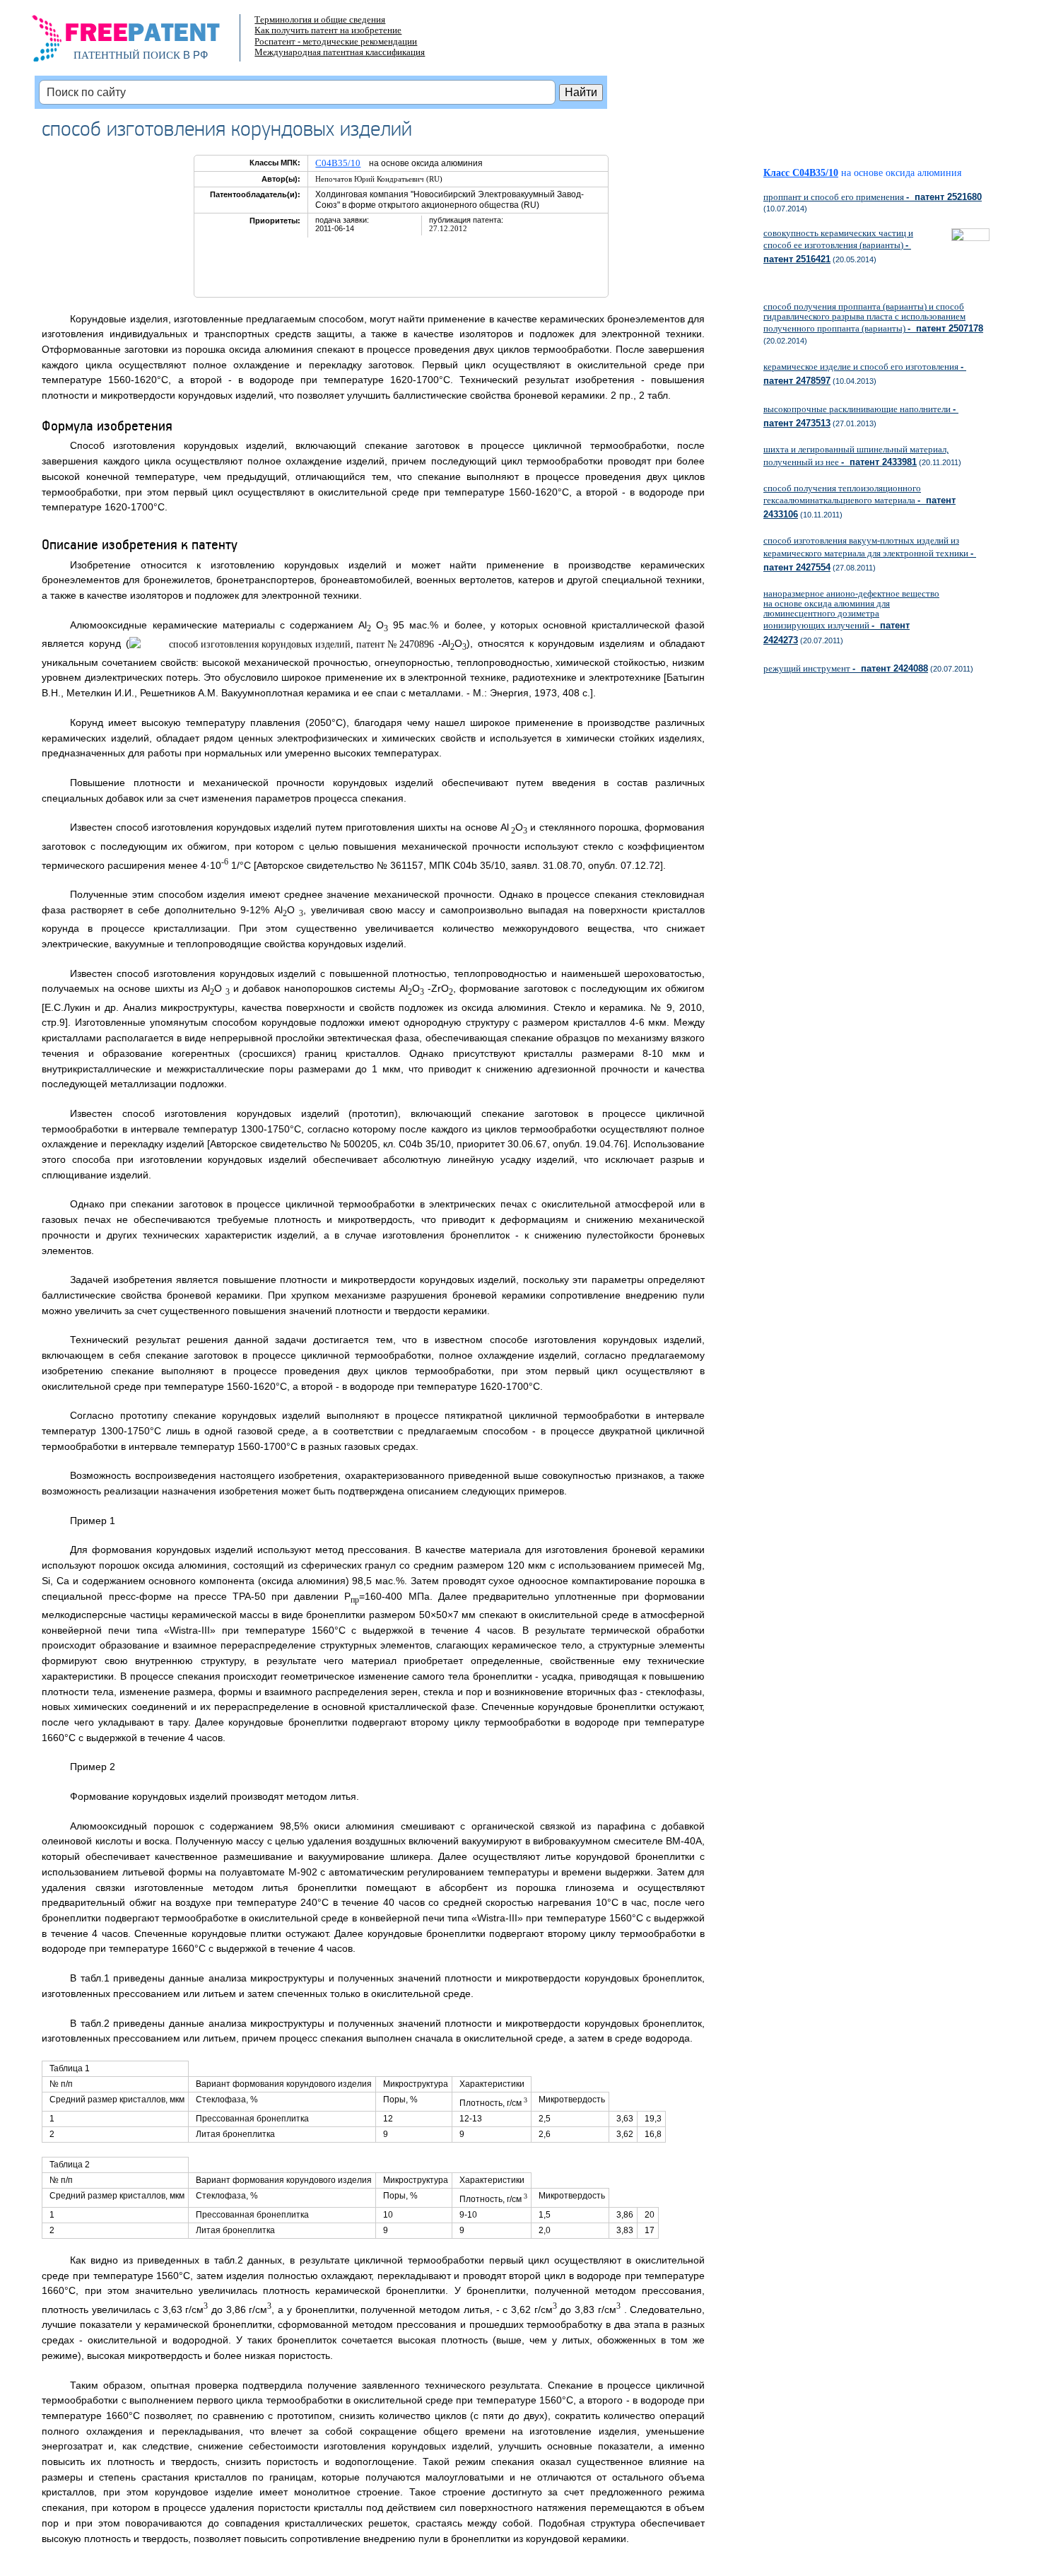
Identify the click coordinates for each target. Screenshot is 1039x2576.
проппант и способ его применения (873, 197)
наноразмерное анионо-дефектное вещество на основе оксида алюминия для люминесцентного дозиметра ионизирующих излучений (851, 617)
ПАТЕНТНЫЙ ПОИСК (127, 55)
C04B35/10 (338, 163)
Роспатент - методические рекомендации (336, 41)
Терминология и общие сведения (320, 19)
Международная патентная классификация (340, 52)
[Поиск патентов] (141, 42)
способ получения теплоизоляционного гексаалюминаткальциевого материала (859, 501)
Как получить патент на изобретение (328, 30)
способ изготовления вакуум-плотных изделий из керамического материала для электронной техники (870, 554)
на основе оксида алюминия (901, 173)
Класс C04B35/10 (801, 173)
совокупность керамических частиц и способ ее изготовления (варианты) (838, 246)
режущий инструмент (846, 668)
